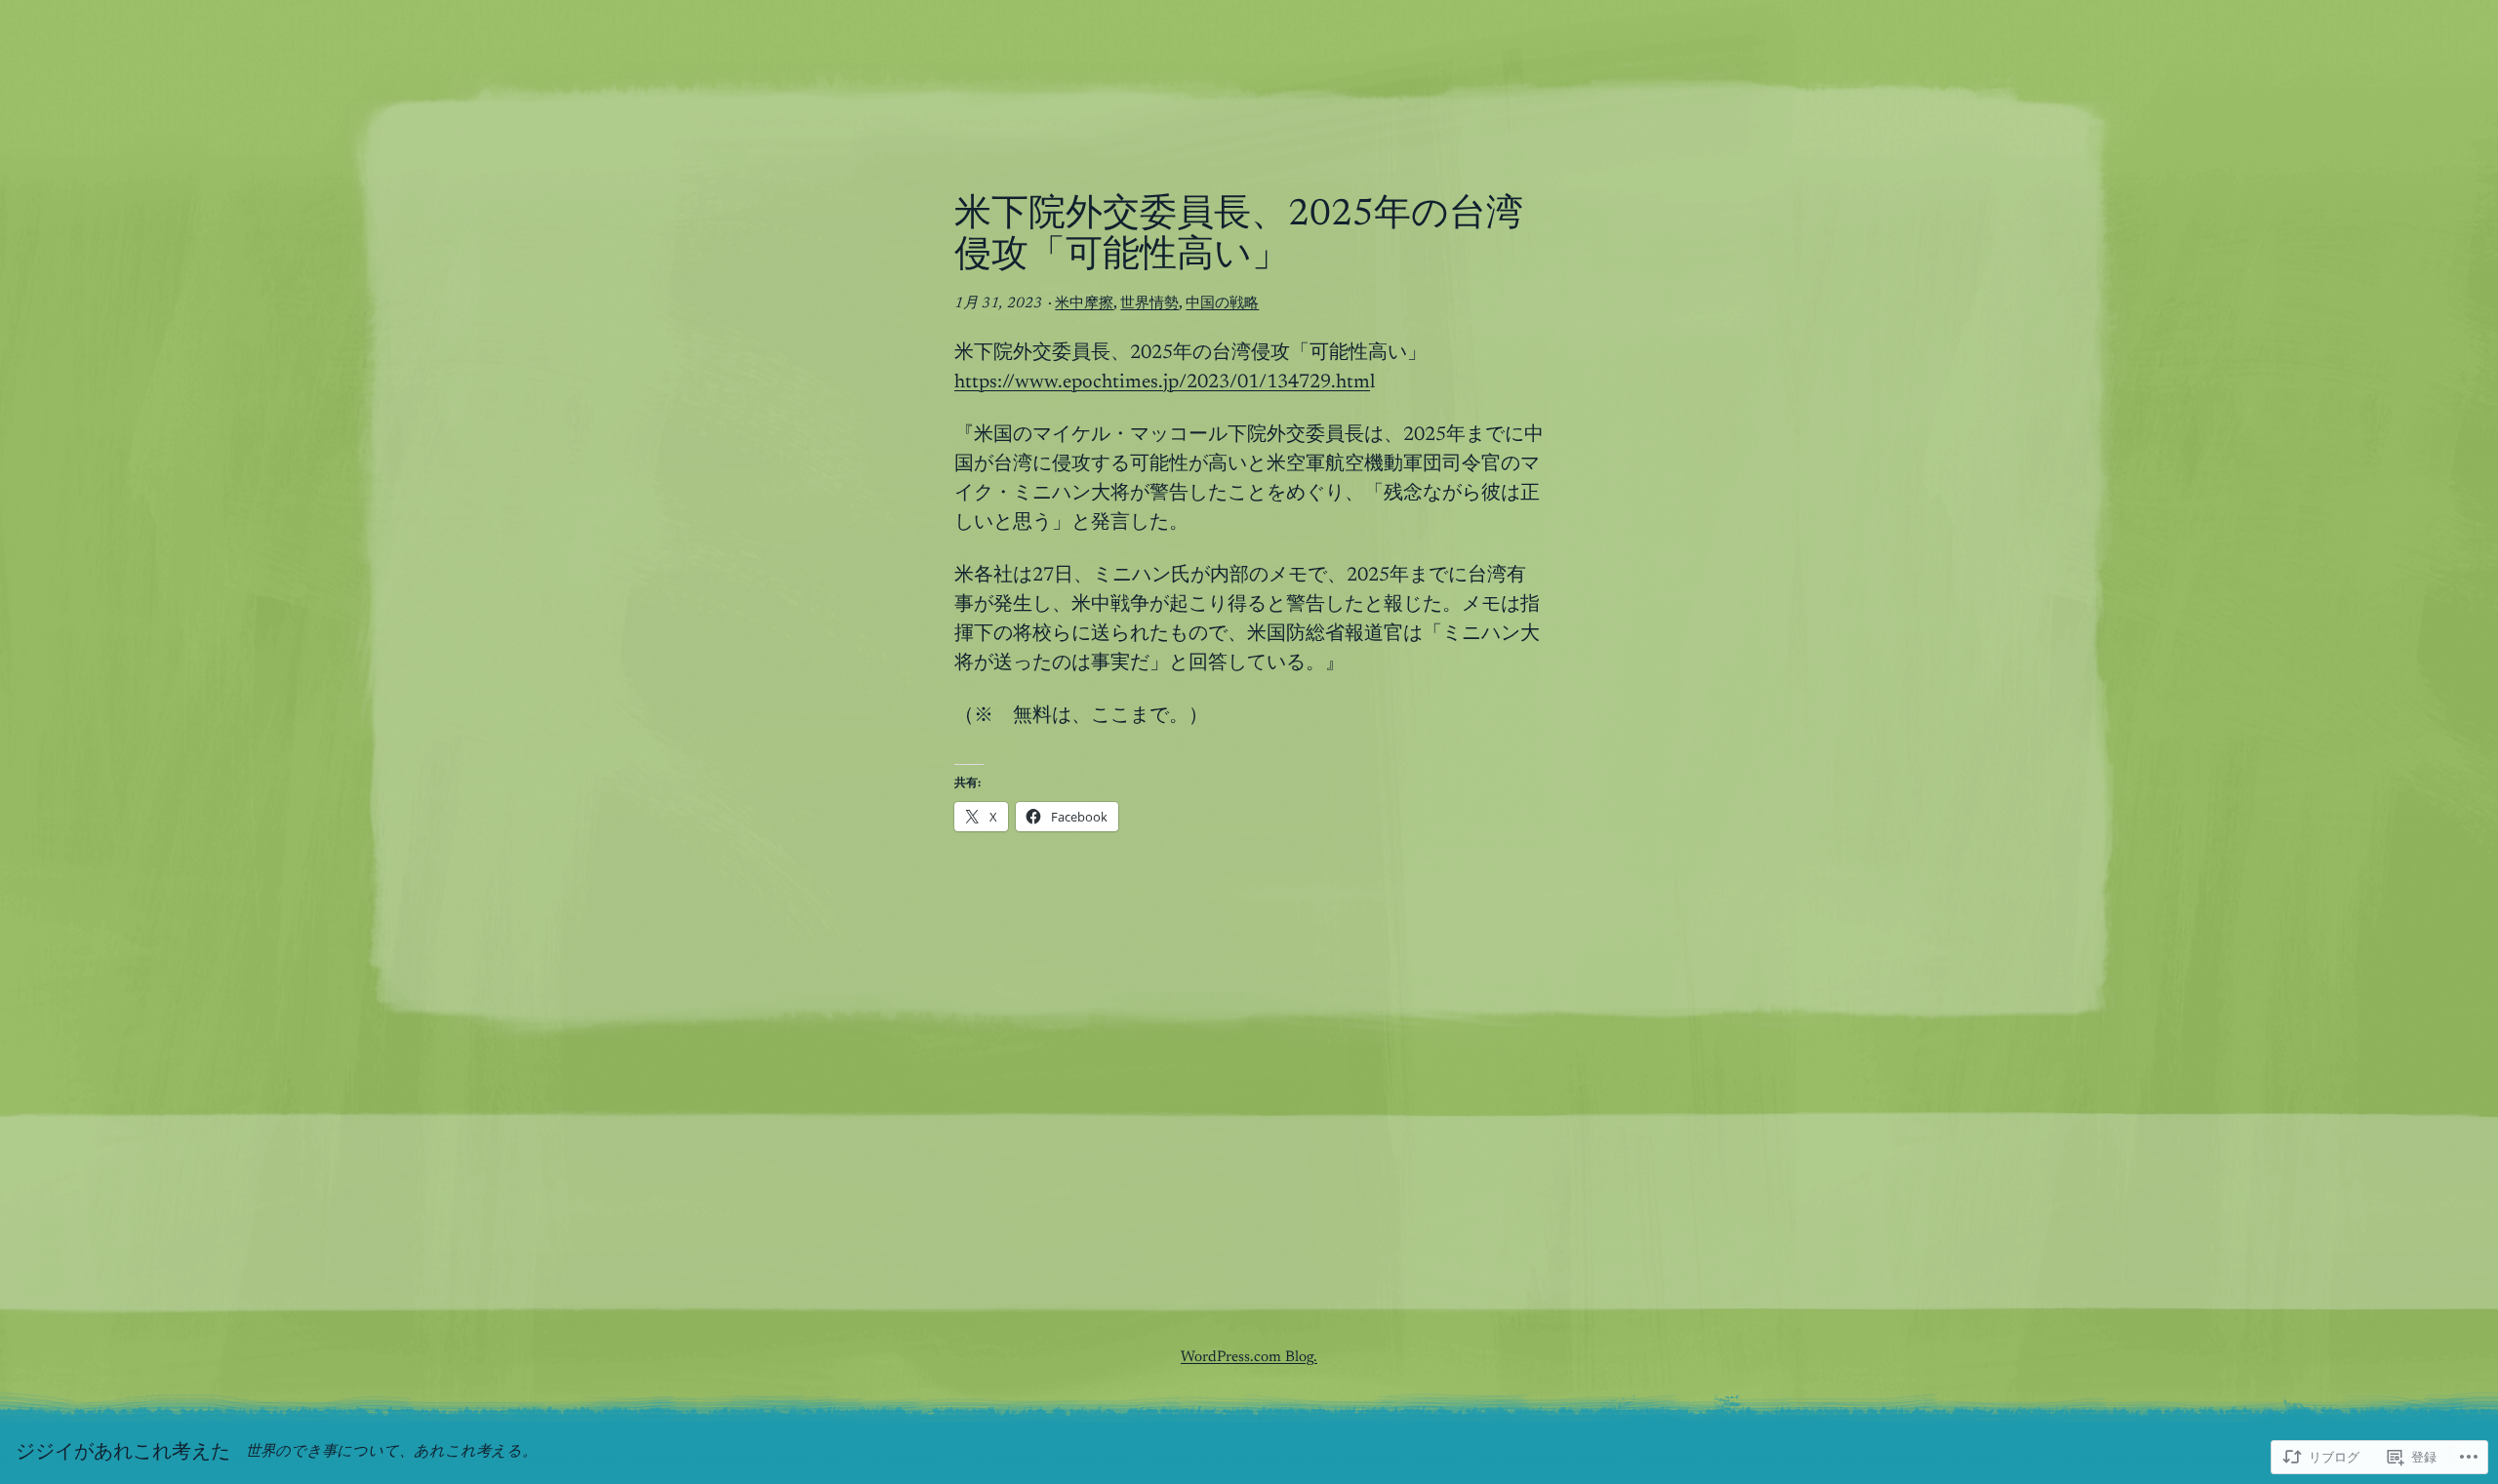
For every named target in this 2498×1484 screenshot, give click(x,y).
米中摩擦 (1084, 304)
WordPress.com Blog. (1249, 1358)
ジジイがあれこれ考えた (123, 1453)
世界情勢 (1149, 304)
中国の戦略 (1222, 304)
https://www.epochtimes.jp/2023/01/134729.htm (1162, 382)
